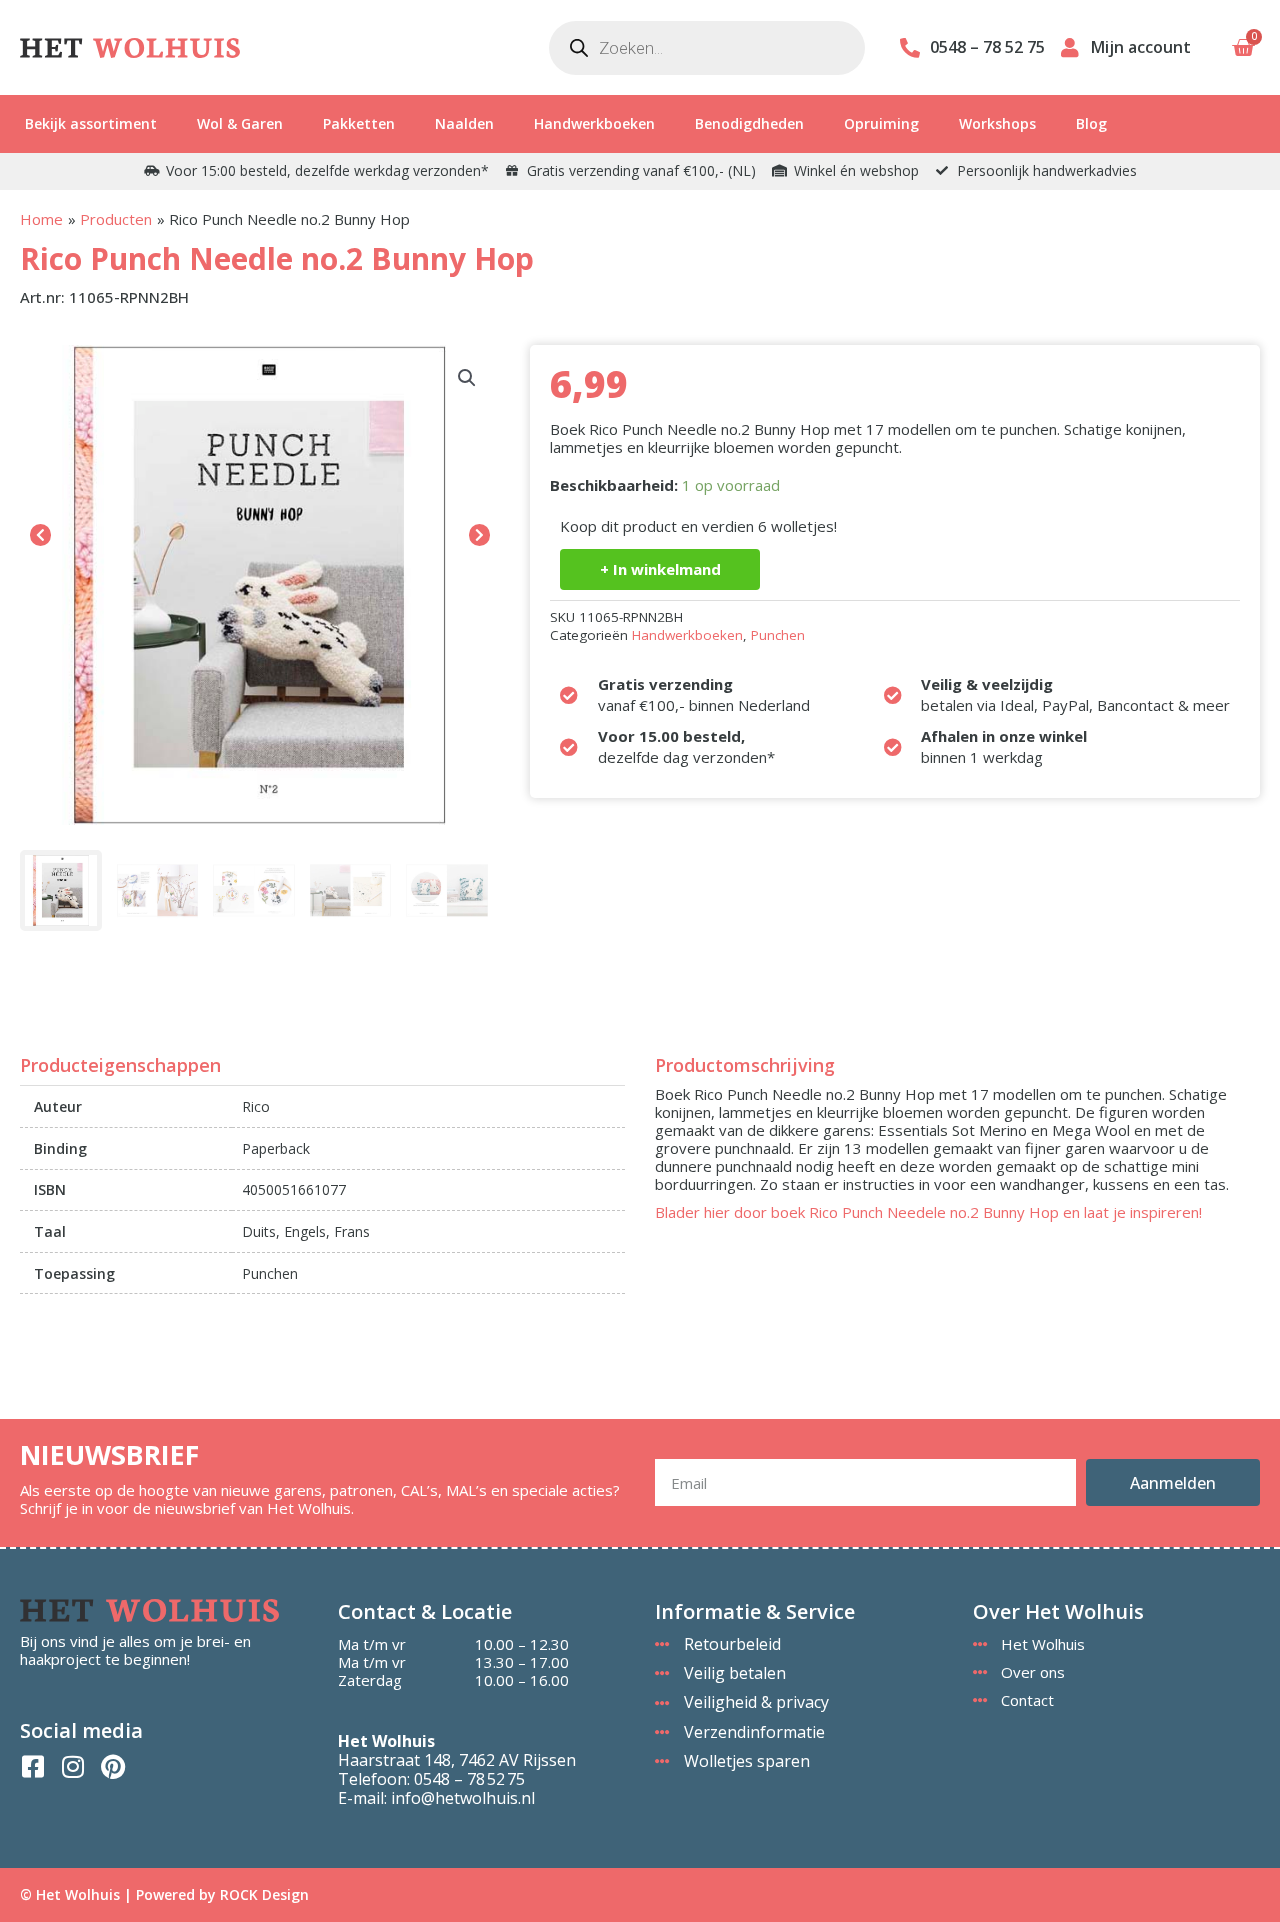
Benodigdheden (749, 123)
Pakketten (359, 123)
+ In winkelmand (660, 569)
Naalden (464, 123)
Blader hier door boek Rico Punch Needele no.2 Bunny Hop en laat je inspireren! (928, 1212)
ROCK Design (264, 1894)
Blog (1091, 123)
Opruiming (881, 123)
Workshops (997, 123)
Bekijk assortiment (91, 123)
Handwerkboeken (594, 123)
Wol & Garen (240, 123)
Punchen (778, 635)
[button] (467, 378)
